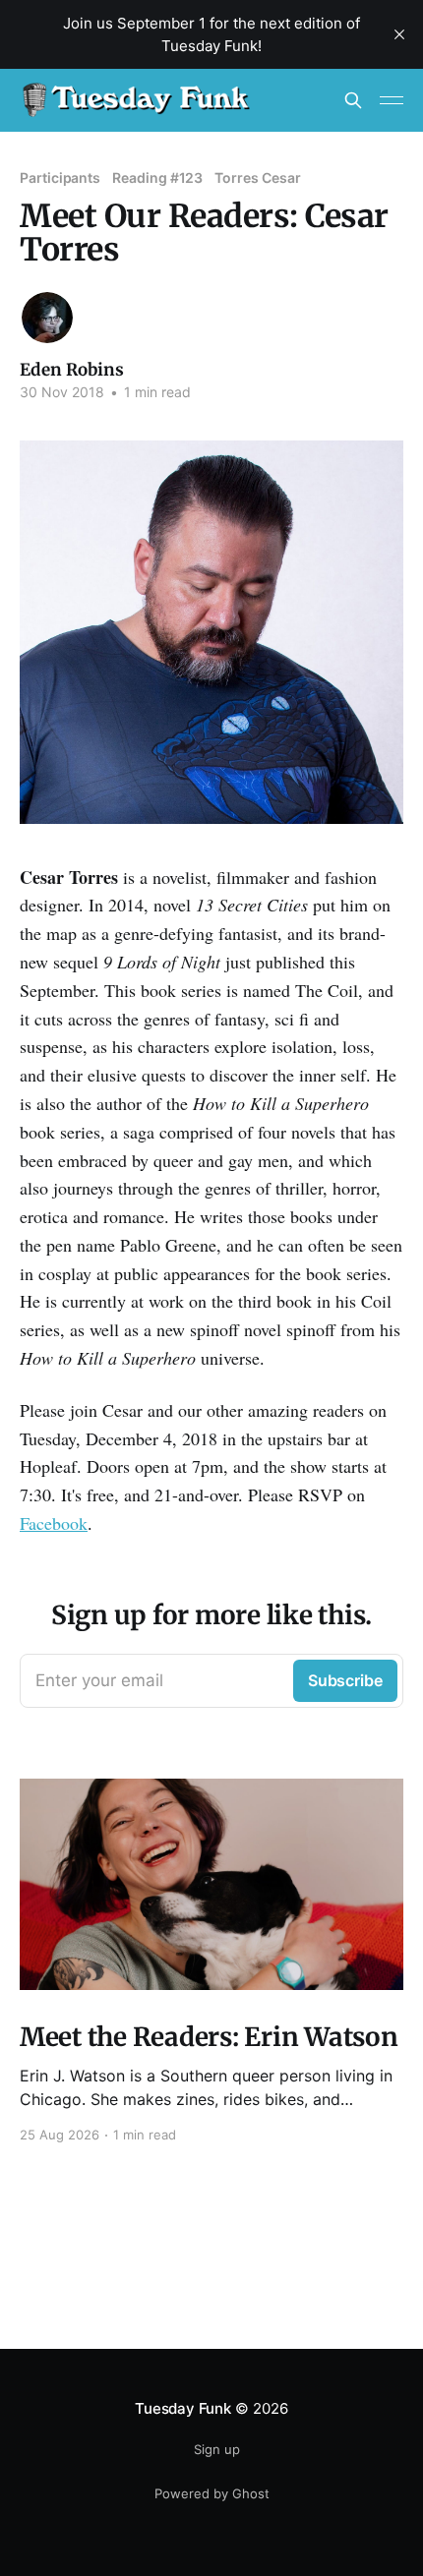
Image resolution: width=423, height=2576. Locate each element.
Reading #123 (157, 177)
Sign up (217, 2449)
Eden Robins (72, 370)
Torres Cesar (257, 177)
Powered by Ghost (212, 2493)
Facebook (54, 1523)
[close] (399, 34)
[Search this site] (353, 100)
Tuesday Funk (182, 2408)
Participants (60, 177)
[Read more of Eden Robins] (47, 318)
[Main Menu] (392, 100)
